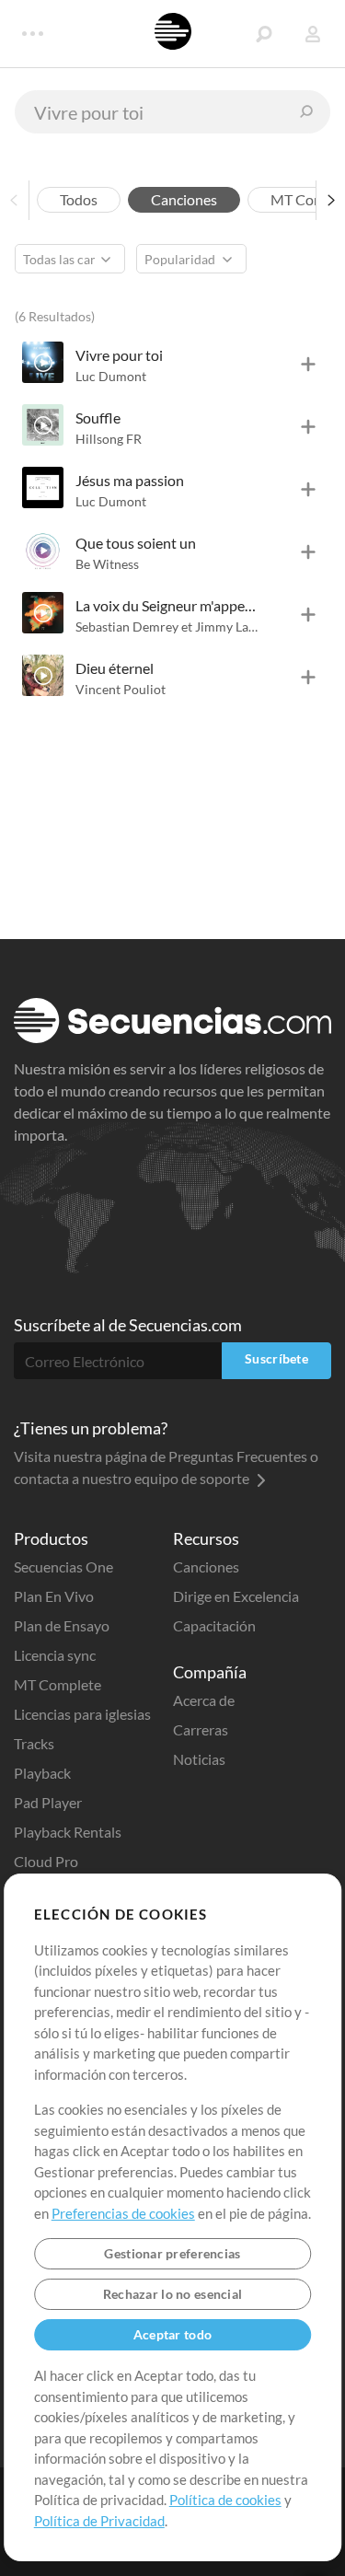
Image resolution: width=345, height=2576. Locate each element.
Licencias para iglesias (82, 1714)
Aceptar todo (172, 2334)
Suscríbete (276, 1358)
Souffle (98, 418)
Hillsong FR (109, 439)
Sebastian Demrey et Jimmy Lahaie (174, 627)
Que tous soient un (136, 543)
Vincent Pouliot (121, 689)
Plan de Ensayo (62, 1625)
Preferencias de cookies (123, 2213)
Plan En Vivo (54, 1596)
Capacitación (214, 1625)
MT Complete (57, 1684)
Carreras (201, 1729)
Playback (42, 1773)
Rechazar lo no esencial (172, 2294)
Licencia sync (55, 1655)
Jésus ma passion (130, 480)
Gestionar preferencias (172, 2253)
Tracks (34, 1743)
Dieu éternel (115, 668)
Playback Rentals (68, 1832)
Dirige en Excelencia (236, 1596)
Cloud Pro (46, 1861)
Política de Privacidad (99, 2521)
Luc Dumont (111, 376)
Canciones (206, 1566)
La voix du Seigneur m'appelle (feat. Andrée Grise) (167, 605)
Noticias (199, 1759)
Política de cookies (225, 2500)
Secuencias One (63, 1566)
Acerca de (204, 1700)
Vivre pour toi (119, 355)
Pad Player (48, 1802)
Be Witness (107, 564)
